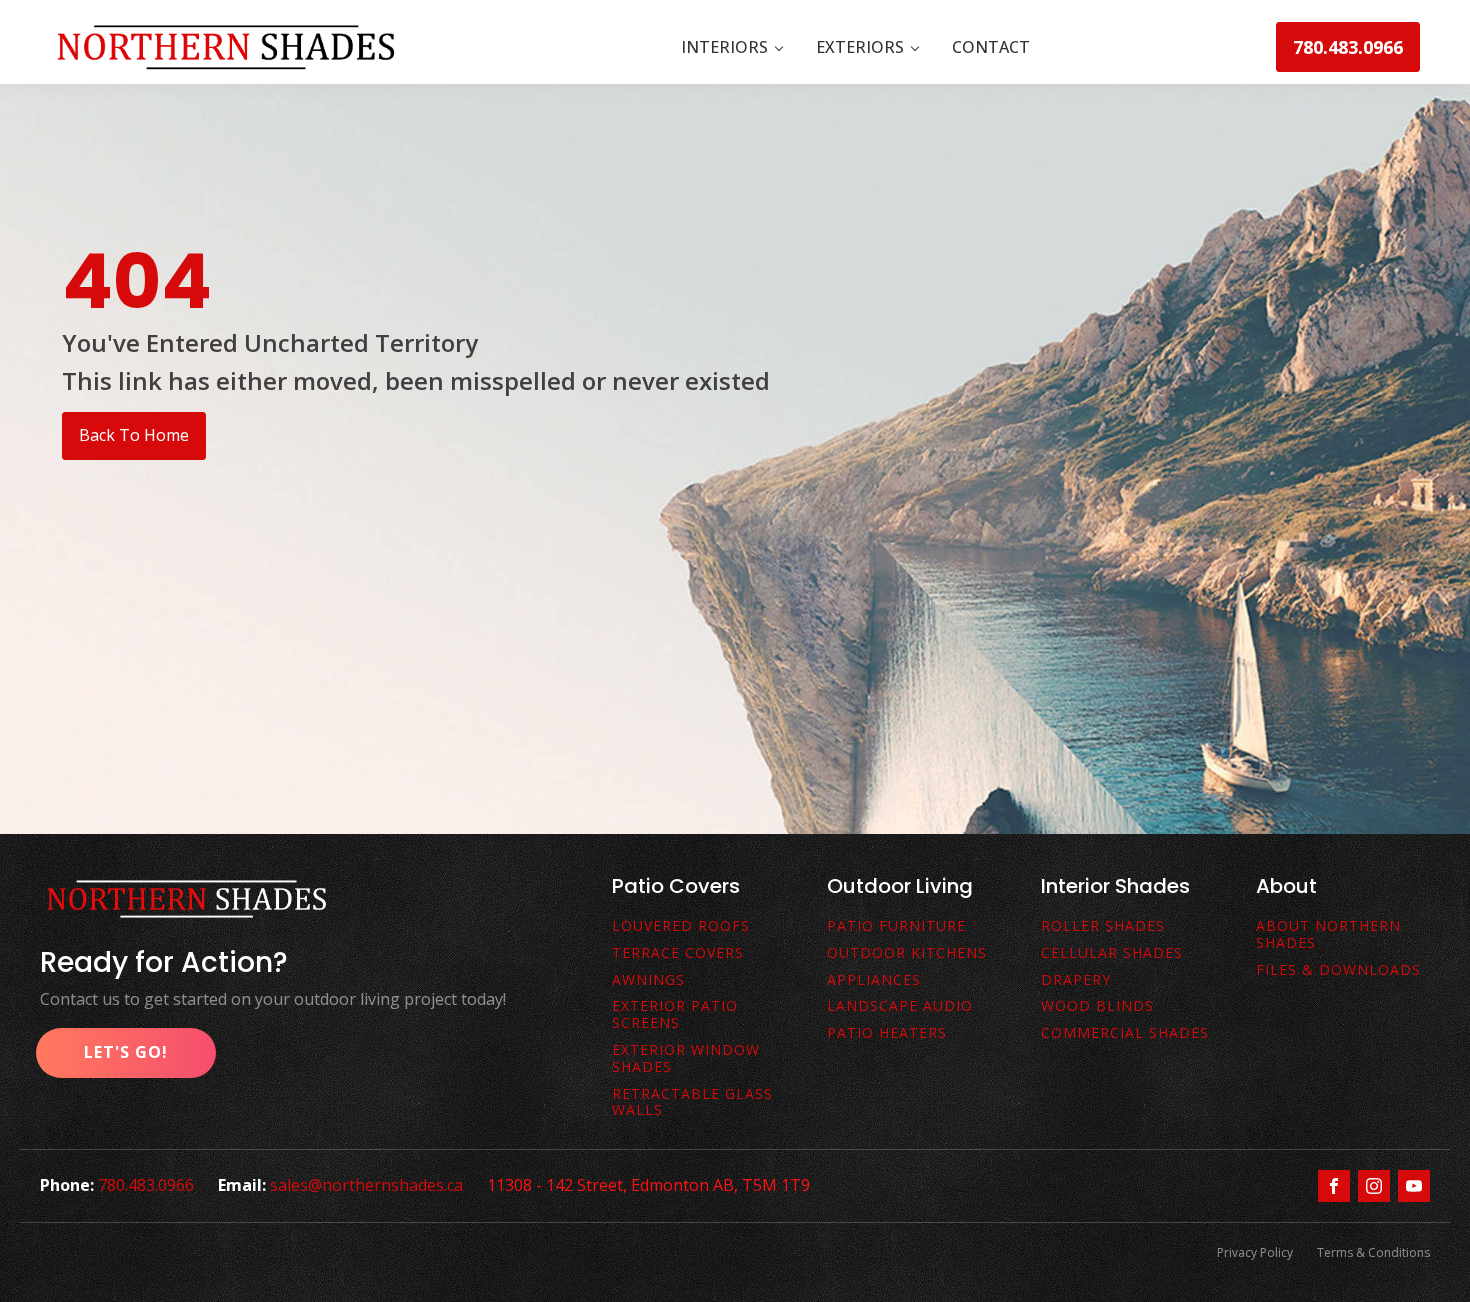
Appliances (874, 980)
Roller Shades (1103, 926)
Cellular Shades (1112, 953)
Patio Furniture (896, 926)
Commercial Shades (1125, 1033)
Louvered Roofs (681, 926)
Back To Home (134, 435)
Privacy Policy (1255, 1252)
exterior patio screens (675, 1015)
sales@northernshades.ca (366, 1185)
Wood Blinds (1097, 1006)
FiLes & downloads (1338, 970)
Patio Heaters (887, 1033)
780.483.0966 (1348, 47)
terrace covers (678, 953)
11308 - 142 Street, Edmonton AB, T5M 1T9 (648, 1185)
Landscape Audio (900, 1006)
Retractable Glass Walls (692, 1103)
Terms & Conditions (1373, 1252)
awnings (648, 980)
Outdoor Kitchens (907, 953)
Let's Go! (126, 1052)
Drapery (1076, 980)
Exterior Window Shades (686, 1059)
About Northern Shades (1328, 935)
